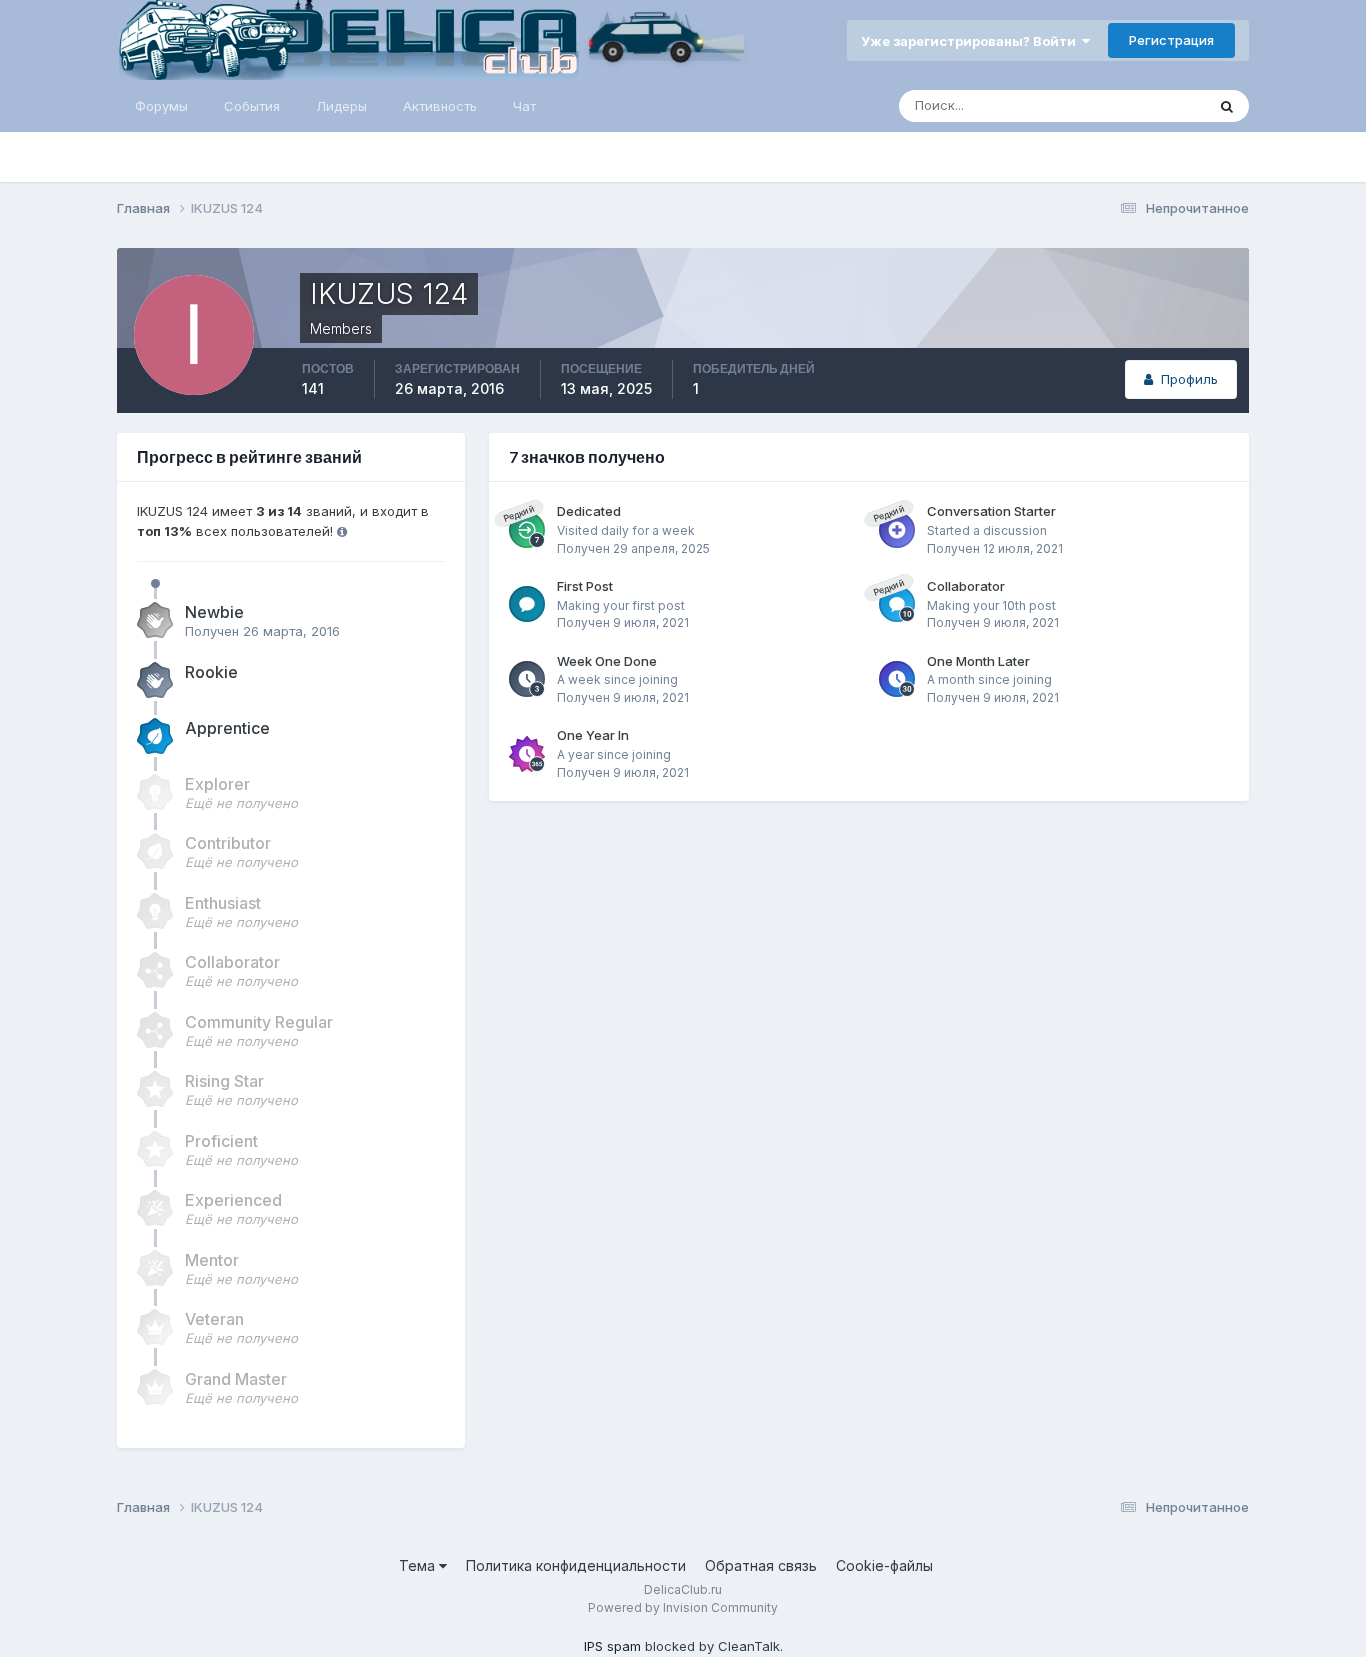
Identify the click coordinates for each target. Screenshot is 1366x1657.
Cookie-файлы (884, 1565)
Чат (524, 106)
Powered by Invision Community (683, 1607)
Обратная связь (761, 1565)
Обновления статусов (1111, 105)
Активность (440, 106)
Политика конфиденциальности (576, 1565)
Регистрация (1171, 40)
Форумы (161, 106)
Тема (419, 1565)
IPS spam (612, 1646)
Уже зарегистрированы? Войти (971, 41)
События (252, 106)
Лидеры (341, 106)
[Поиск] (1227, 106)
